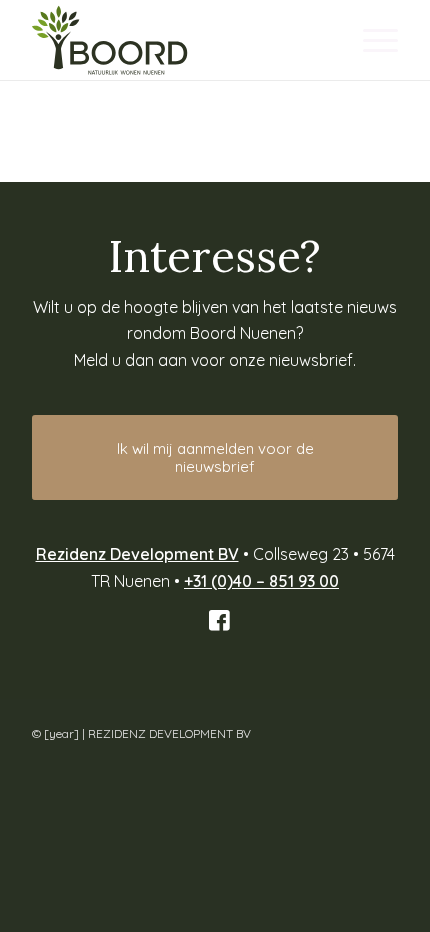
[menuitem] (370, 40)
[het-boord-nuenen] (178, 40)
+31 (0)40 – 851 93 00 (261, 581)
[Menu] (370, 40)
